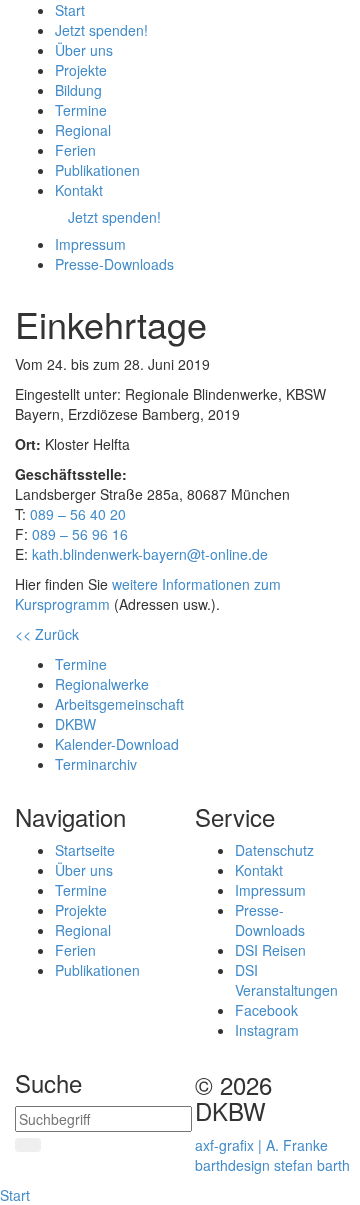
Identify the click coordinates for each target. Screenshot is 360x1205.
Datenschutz (274, 850)
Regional (83, 930)
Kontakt (259, 870)
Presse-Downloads (270, 920)
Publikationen (97, 970)
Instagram (267, 1030)
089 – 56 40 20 (78, 514)
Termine (81, 890)
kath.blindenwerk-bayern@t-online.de (150, 554)
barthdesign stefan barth (272, 1165)
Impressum (270, 890)
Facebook (266, 1010)
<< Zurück (47, 634)
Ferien (75, 950)
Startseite (85, 850)
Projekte (81, 910)
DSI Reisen (270, 950)
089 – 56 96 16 (80, 534)
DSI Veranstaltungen (286, 980)
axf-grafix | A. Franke (261, 1145)
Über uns (84, 870)
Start (15, 1195)
